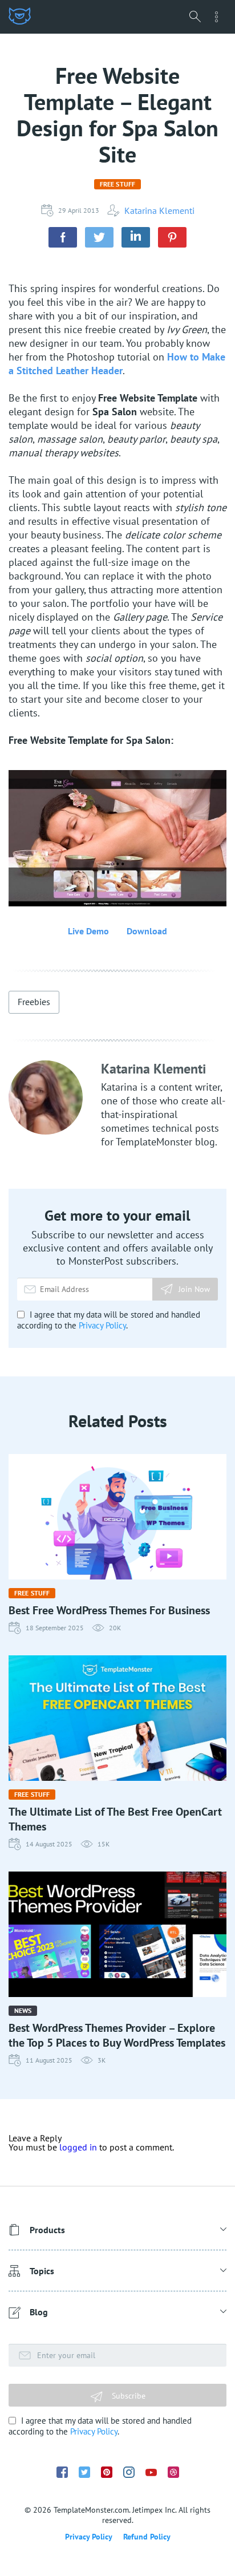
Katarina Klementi (159, 210)
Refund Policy (147, 2537)
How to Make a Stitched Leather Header (117, 364)
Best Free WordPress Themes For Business (109, 1610)
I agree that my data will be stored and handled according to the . (109, 1320)
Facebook (62, 2472)
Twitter (84, 2472)
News (23, 2010)
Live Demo (88, 931)
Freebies (34, 1002)
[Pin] (172, 237)
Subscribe (127, 2396)
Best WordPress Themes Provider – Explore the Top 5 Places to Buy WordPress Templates (117, 2035)
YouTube (151, 2472)
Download (147, 931)
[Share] (63, 237)
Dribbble (173, 2472)
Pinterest (107, 2472)
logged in (78, 2147)
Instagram (129, 2472)
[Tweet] (99, 237)
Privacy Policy (102, 1325)
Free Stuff (117, 184)
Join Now (194, 1289)
